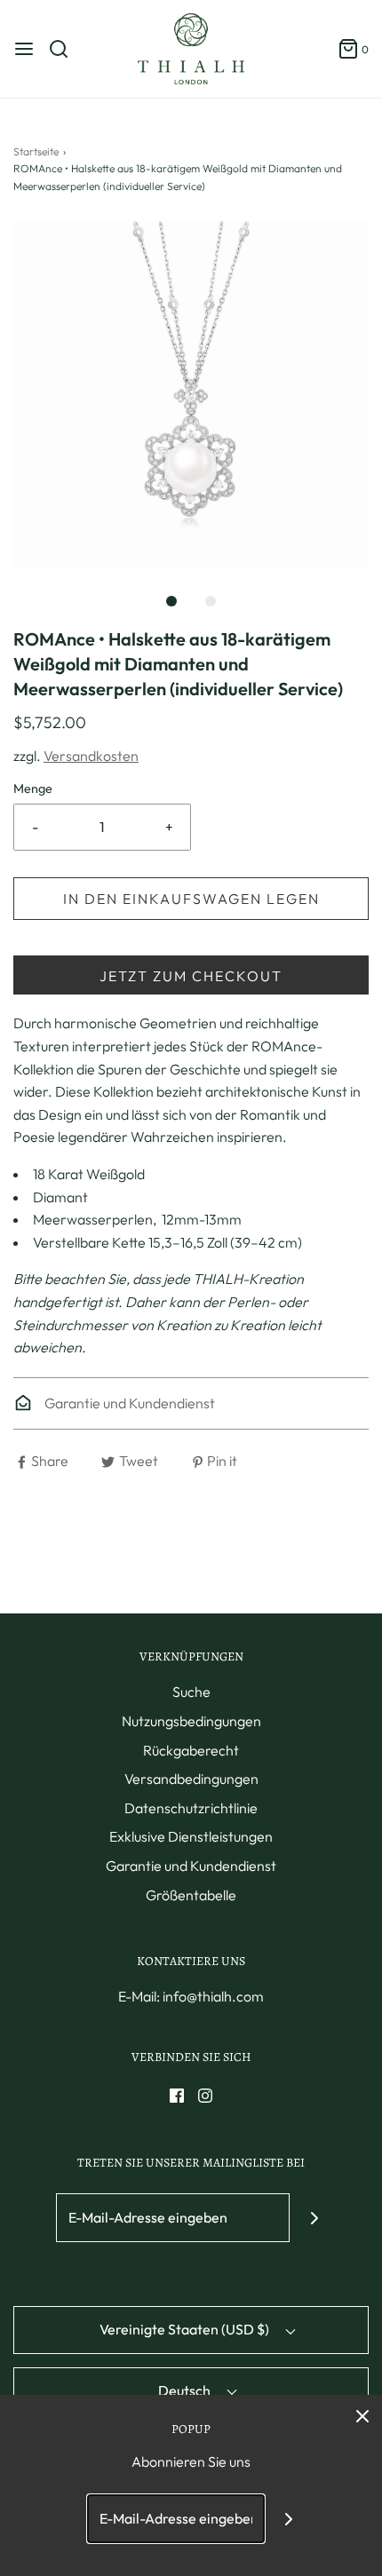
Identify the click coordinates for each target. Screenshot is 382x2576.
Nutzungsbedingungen (191, 1721)
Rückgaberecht (191, 1750)
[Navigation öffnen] (24, 49)
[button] (191, 395)
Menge (33, 789)
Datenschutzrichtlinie (191, 1808)
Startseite (36, 151)
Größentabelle (191, 1895)
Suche (191, 1692)
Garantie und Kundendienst (128, 1403)
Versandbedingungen (191, 1779)
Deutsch (186, 2390)
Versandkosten (91, 756)
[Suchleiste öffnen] (65, 49)
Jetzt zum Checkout (191, 976)
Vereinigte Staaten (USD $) (186, 2329)
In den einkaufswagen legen (191, 899)
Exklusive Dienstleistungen (191, 1836)
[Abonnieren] (314, 2218)
